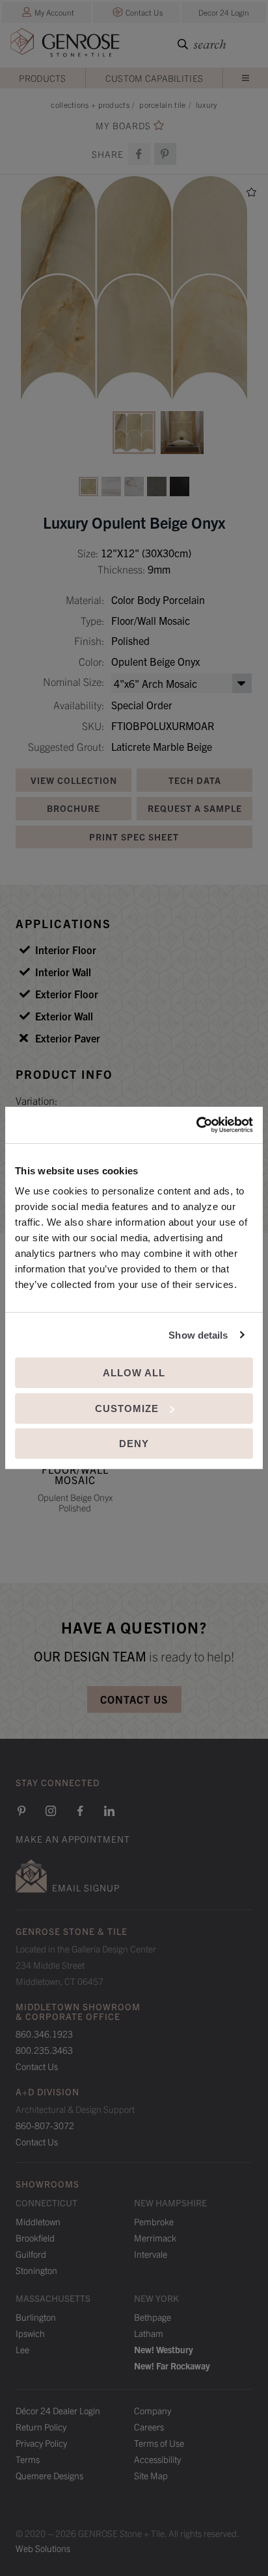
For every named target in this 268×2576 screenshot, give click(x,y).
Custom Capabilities (154, 78)
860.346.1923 (44, 2034)
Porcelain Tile (162, 104)
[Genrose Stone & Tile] (65, 45)
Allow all (134, 1373)
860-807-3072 (45, 2125)
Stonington (36, 2270)
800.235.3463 (44, 2050)
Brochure (74, 808)
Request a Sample (195, 808)
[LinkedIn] (109, 1811)
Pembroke (154, 2221)
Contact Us (144, 12)
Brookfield (35, 2238)
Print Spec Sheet (134, 837)
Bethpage (153, 2317)
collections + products (90, 104)
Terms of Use (159, 2443)
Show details (198, 1335)
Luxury (207, 104)
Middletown (38, 2221)
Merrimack (155, 2238)
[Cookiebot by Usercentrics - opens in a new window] (196, 1125)
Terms (28, 2459)
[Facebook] (139, 154)
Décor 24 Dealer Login (58, 2410)
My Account (54, 12)
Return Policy (41, 2427)
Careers (149, 2427)
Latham (149, 2333)
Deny (134, 1444)
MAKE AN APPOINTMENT (73, 1839)
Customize (127, 1408)
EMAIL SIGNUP (86, 1888)
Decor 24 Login (224, 12)
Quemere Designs (49, 2475)
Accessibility (157, 2459)
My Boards (123, 126)
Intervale (151, 2254)
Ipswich (30, 2333)
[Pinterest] (21, 1811)
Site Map (151, 2475)
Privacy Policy (41, 2443)
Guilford (31, 2254)
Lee (22, 2349)
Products (42, 78)
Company (153, 2410)
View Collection (74, 780)
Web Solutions (43, 2548)
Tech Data (195, 780)
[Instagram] (51, 1811)
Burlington (36, 2317)
